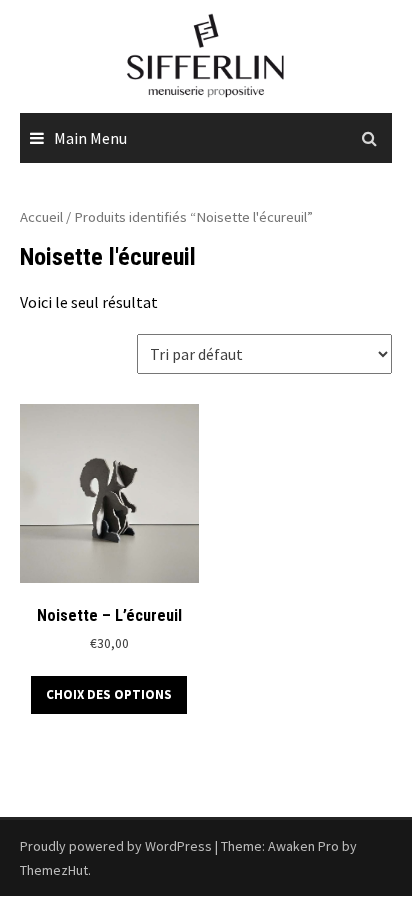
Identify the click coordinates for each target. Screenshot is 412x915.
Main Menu (90, 138)
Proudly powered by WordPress (116, 846)
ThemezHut (54, 870)
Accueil (41, 217)
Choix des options (109, 694)
